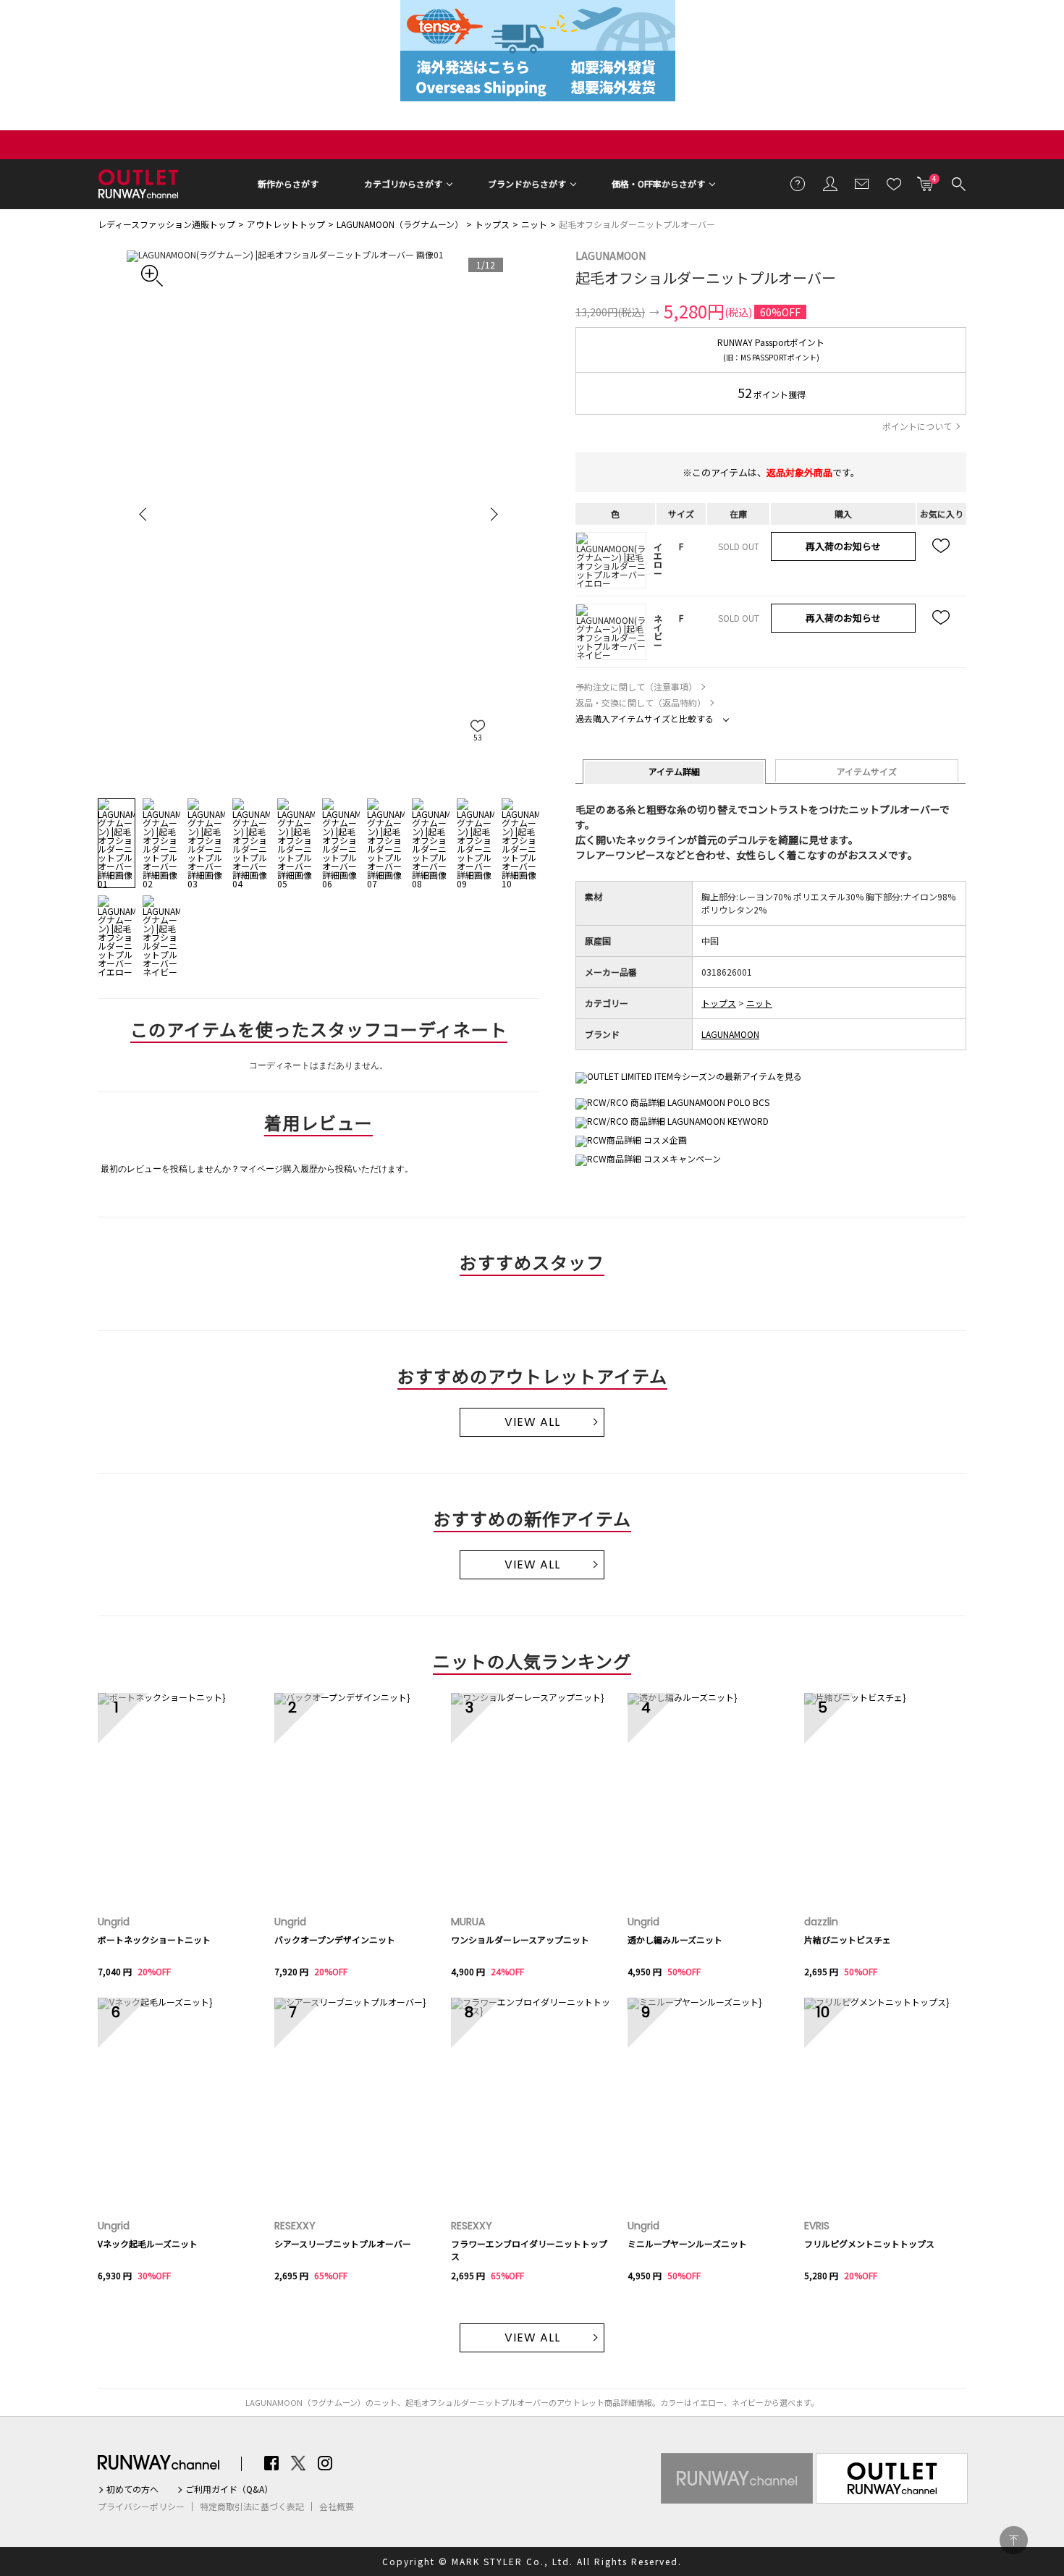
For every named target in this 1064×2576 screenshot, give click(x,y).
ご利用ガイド (798, 183)
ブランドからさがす (527, 183)
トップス (492, 224)
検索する (958, 183)
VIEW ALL (532, 1422)
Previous (145, 514)
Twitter (298, 2463)
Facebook (271, 2463)
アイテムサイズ (867, 771)
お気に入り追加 (942, 546)
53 (478, 737)
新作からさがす (288, 183)
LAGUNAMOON (611, 256)
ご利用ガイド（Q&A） (229, 2489)
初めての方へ (132, 2489)
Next (492, 514)
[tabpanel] (318, 514)
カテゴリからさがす (403, 183)
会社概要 (337, 2507)
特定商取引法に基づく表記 (252, 2507)
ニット (534, 224)
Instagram (325, 2463)
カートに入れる (926, 180)
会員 (830, 183)
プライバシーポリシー (141, 2507)
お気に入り (894, 183)
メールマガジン (862, 183)
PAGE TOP (1014, 2540)
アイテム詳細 (674, 771)
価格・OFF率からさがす (658, 183)
